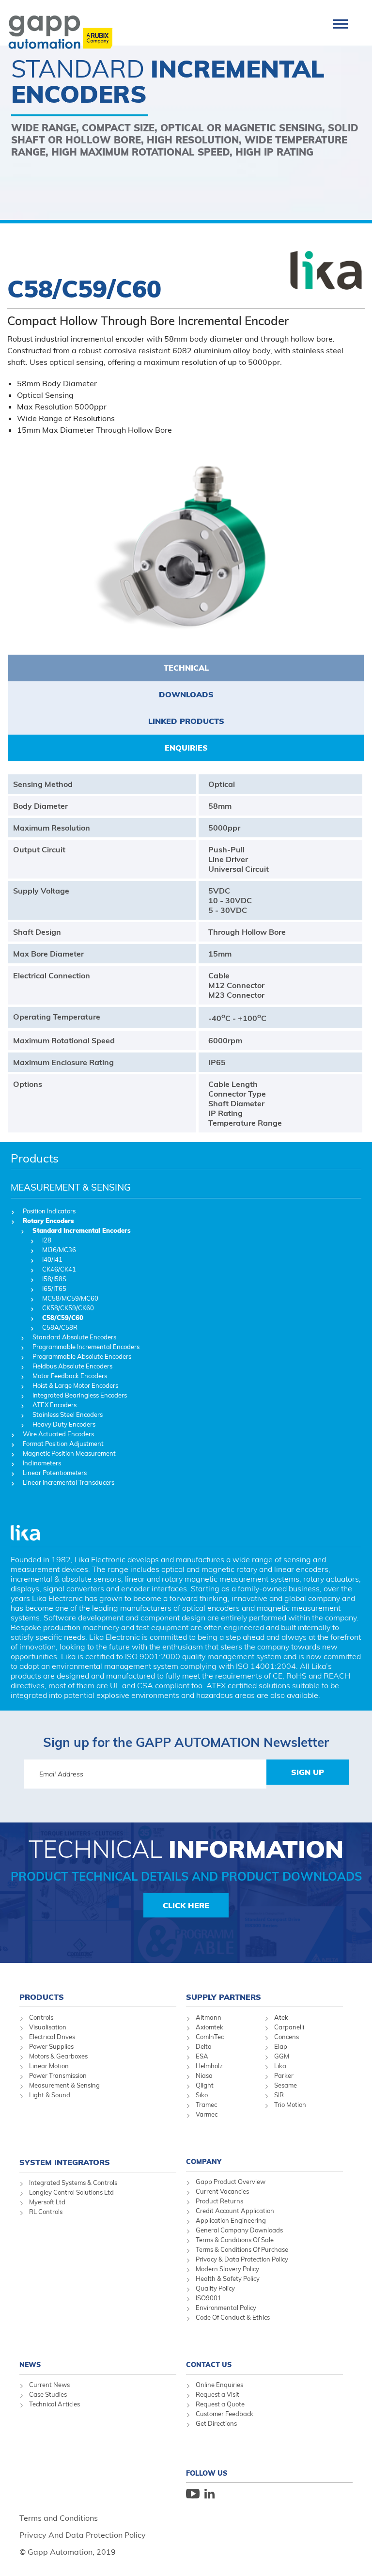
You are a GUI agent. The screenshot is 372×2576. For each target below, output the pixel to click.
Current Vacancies (222, 2191)
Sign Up (308, 1772)
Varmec (207, 2114)
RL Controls (46, 2212)
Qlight (205, 2085)
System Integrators (65, 2162)
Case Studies (48, 2394)
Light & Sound (50, 2095)
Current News (49, 2385)
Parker (284, 2075)
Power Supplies (51, 2046)
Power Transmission (58, 2075)
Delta (204, 2046)
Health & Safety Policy (228, 2278)
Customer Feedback (225, 2414)
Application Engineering (231, 2220)
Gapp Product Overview (231, 2182)
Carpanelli (289, 2027)
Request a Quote (220, 2404)
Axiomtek (209, 2027)
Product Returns (219, 2201)
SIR (279, 2095)
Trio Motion (290, 2105)
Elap (281, 2046)
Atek (281, 2017)
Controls (41, 2017)
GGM (282, 2056)
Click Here (186, 1905)
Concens (287, 2037)
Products (35, 1158)
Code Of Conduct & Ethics (233, 2317)
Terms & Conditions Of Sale (235, 2240)
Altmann (209, 2017)
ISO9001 (209, 2298)
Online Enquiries (219, 2385)
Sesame (286, 2085)
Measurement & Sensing (64, 2085)
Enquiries (186, 748)
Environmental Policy (226, 2308)
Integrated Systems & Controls (73, 2183)
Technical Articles (54, 2404)
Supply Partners (224, 1997)
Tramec (206, 2105)
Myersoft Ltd (47, 2202)
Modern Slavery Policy (227, 2269)
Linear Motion (49, 2066)
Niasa (204, 2075)
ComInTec (210, 2037)
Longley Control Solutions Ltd (71, 2192)
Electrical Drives (52, 2037)
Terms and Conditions (59, 2518)
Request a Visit (217, 2394)
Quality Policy (215, 2288)
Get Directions (216, 2423)
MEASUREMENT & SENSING (71, 1187)
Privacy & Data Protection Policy (242, 2259)
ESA (202, 2056)
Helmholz (209, 2066)
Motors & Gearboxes (58, 2056)
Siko (202, 2095)
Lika (280, 2066)
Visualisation (48, 2027)
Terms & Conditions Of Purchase (242, 2249)
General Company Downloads (239, 2230)
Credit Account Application (235, 2211)
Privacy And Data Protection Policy (83, 2535)
